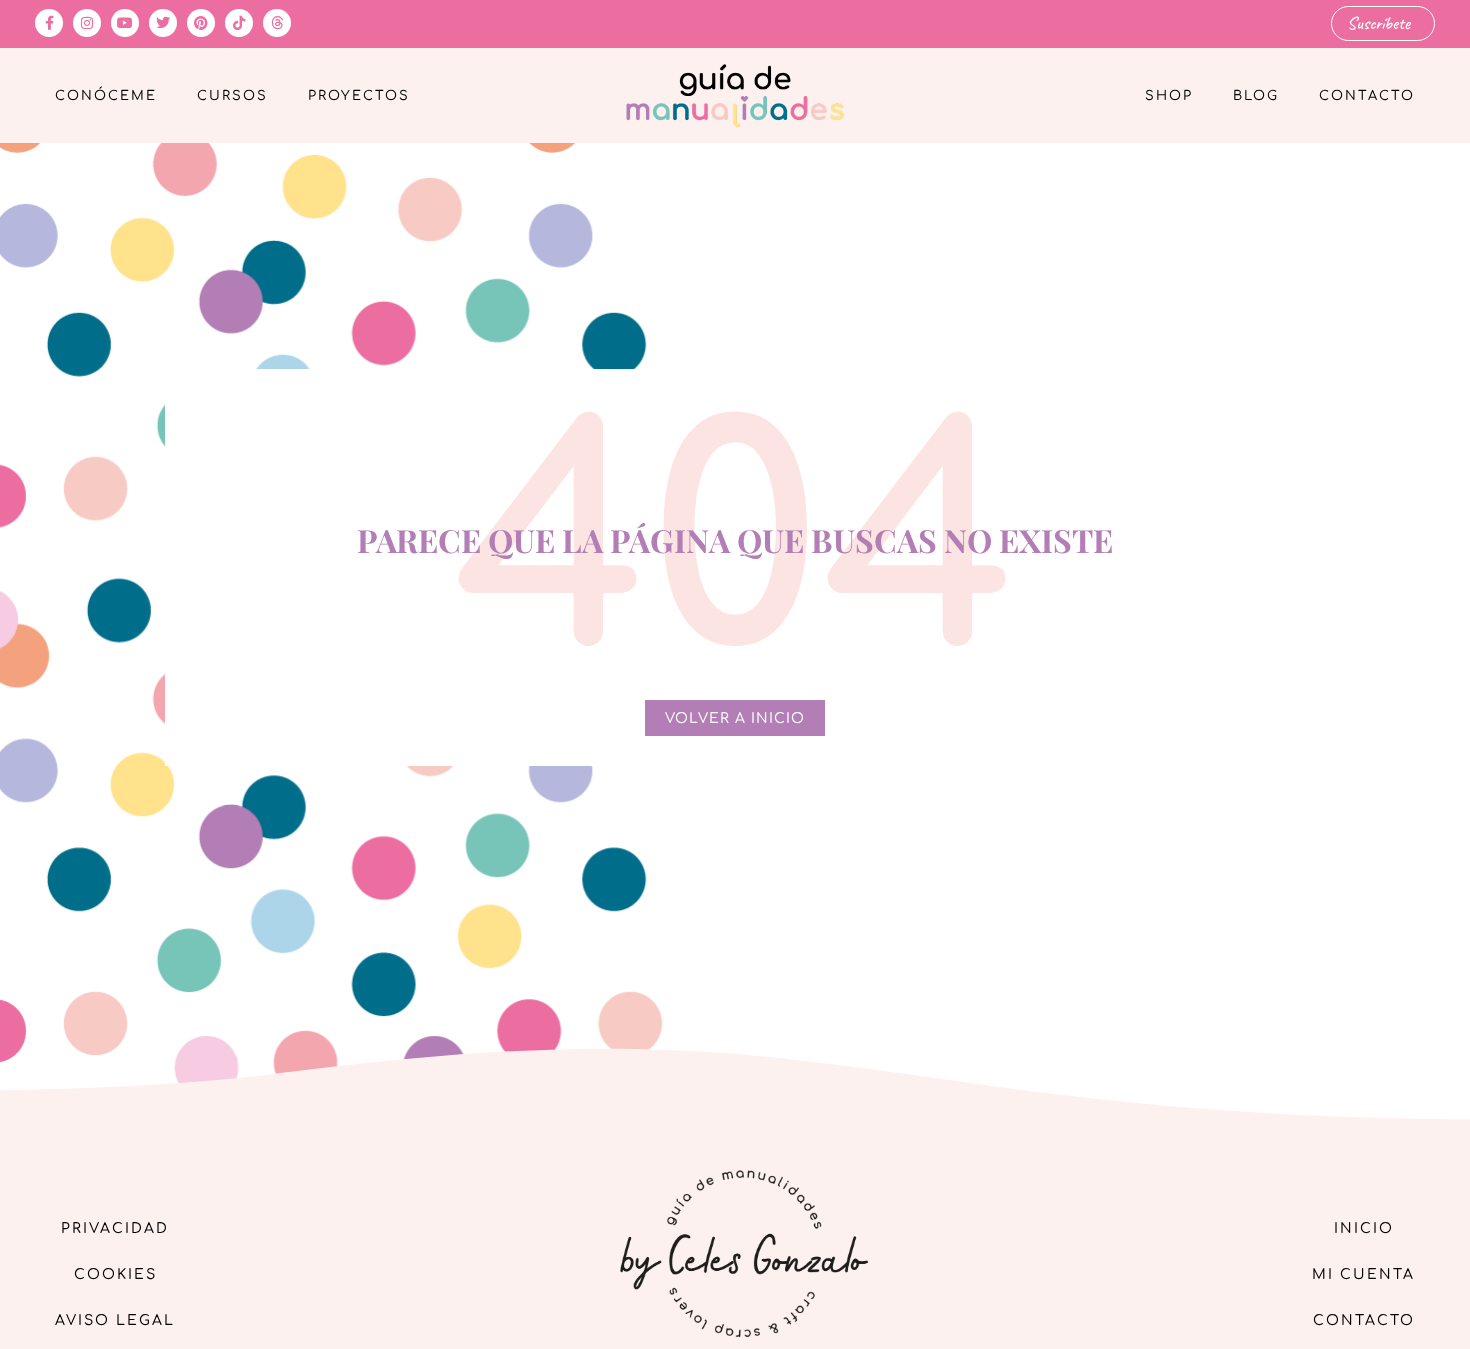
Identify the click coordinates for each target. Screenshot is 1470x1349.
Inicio (1364, 1228)
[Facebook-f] (49, 23)
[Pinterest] (201, 23)
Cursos (232, 96)
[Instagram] (87, 23)
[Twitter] (163, 23)
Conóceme (106, 96)
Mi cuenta (1363, 1274)
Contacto (1367, 96)
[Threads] (277, 23)
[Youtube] (125, 23)
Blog (1256, 96)
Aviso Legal (115, 1320)
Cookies (115, 1274)
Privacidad (115, 1228)
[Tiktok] (239, 23)
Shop (1169, 96)
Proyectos (359, 96)
